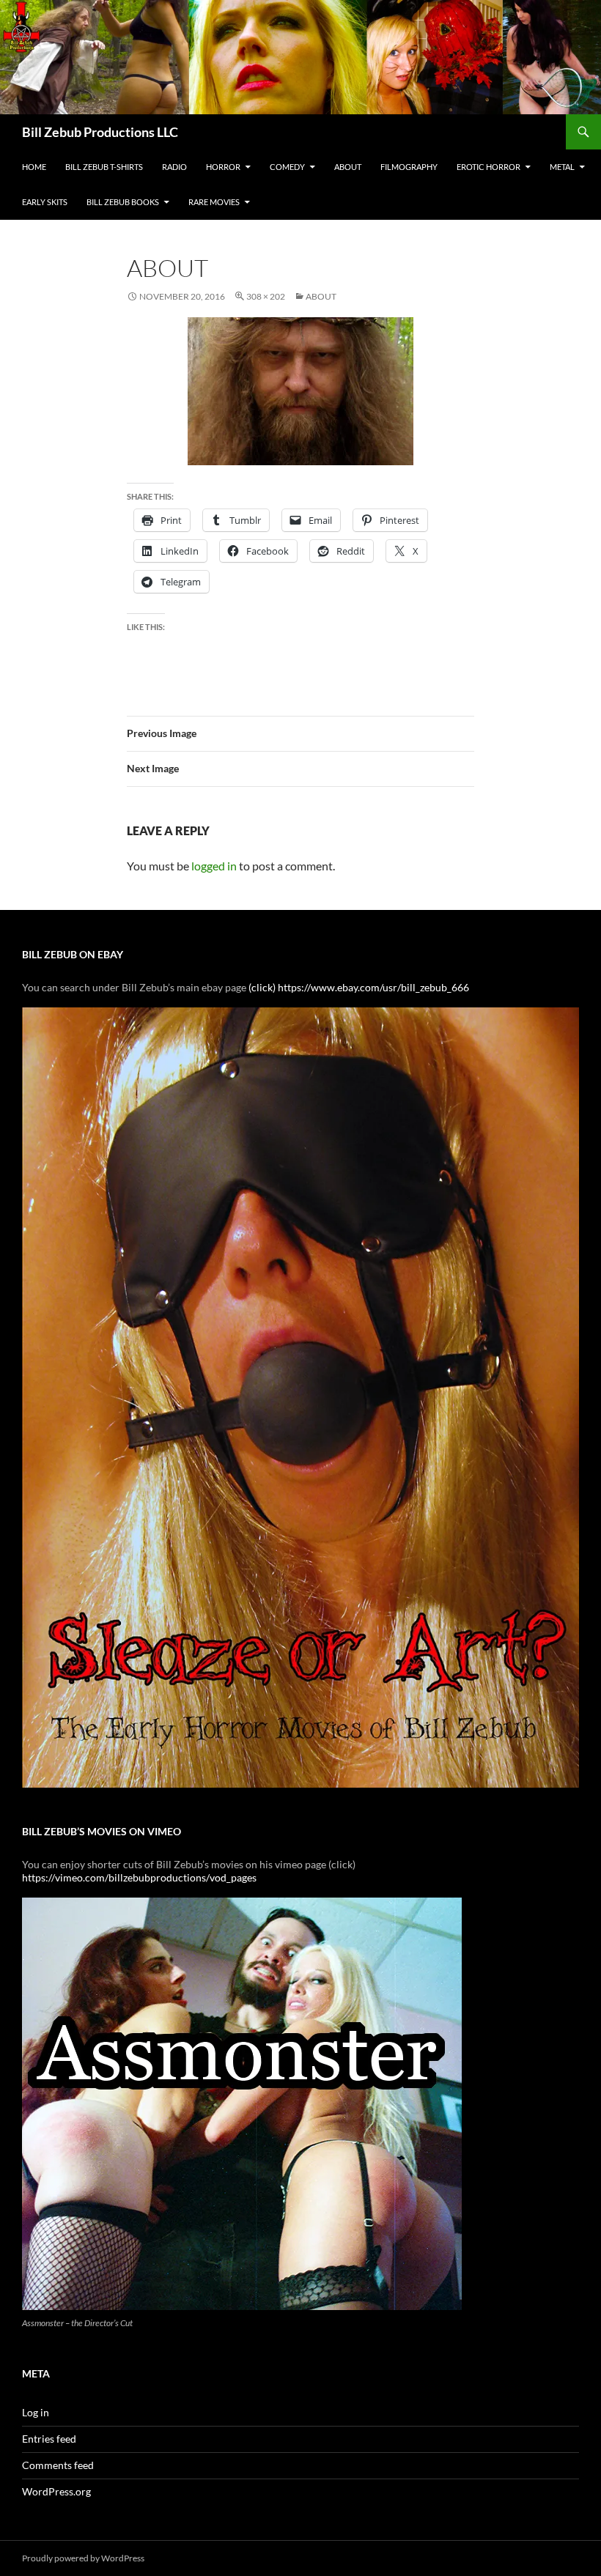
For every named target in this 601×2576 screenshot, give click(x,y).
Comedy (287, 167)
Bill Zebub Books (123, 202)
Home (34, 167)
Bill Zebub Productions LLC (100, 132)
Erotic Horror (488, 167)
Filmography (409, 167)
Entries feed (49, 2439)
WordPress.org (56, 2491)
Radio (174, 167)
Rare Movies (214, 202)
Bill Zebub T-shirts (104, 167)
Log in (36, 2412)
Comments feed (58, 2465)
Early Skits (45, 202)
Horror (223, 167)
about (321, 296)
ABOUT (348, 167)
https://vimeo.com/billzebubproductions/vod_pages (139, 1877)
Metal (562, 167)
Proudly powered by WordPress (83, 2558)
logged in (214, 866)
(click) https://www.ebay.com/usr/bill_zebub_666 (359, 987)
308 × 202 (266, 296)
